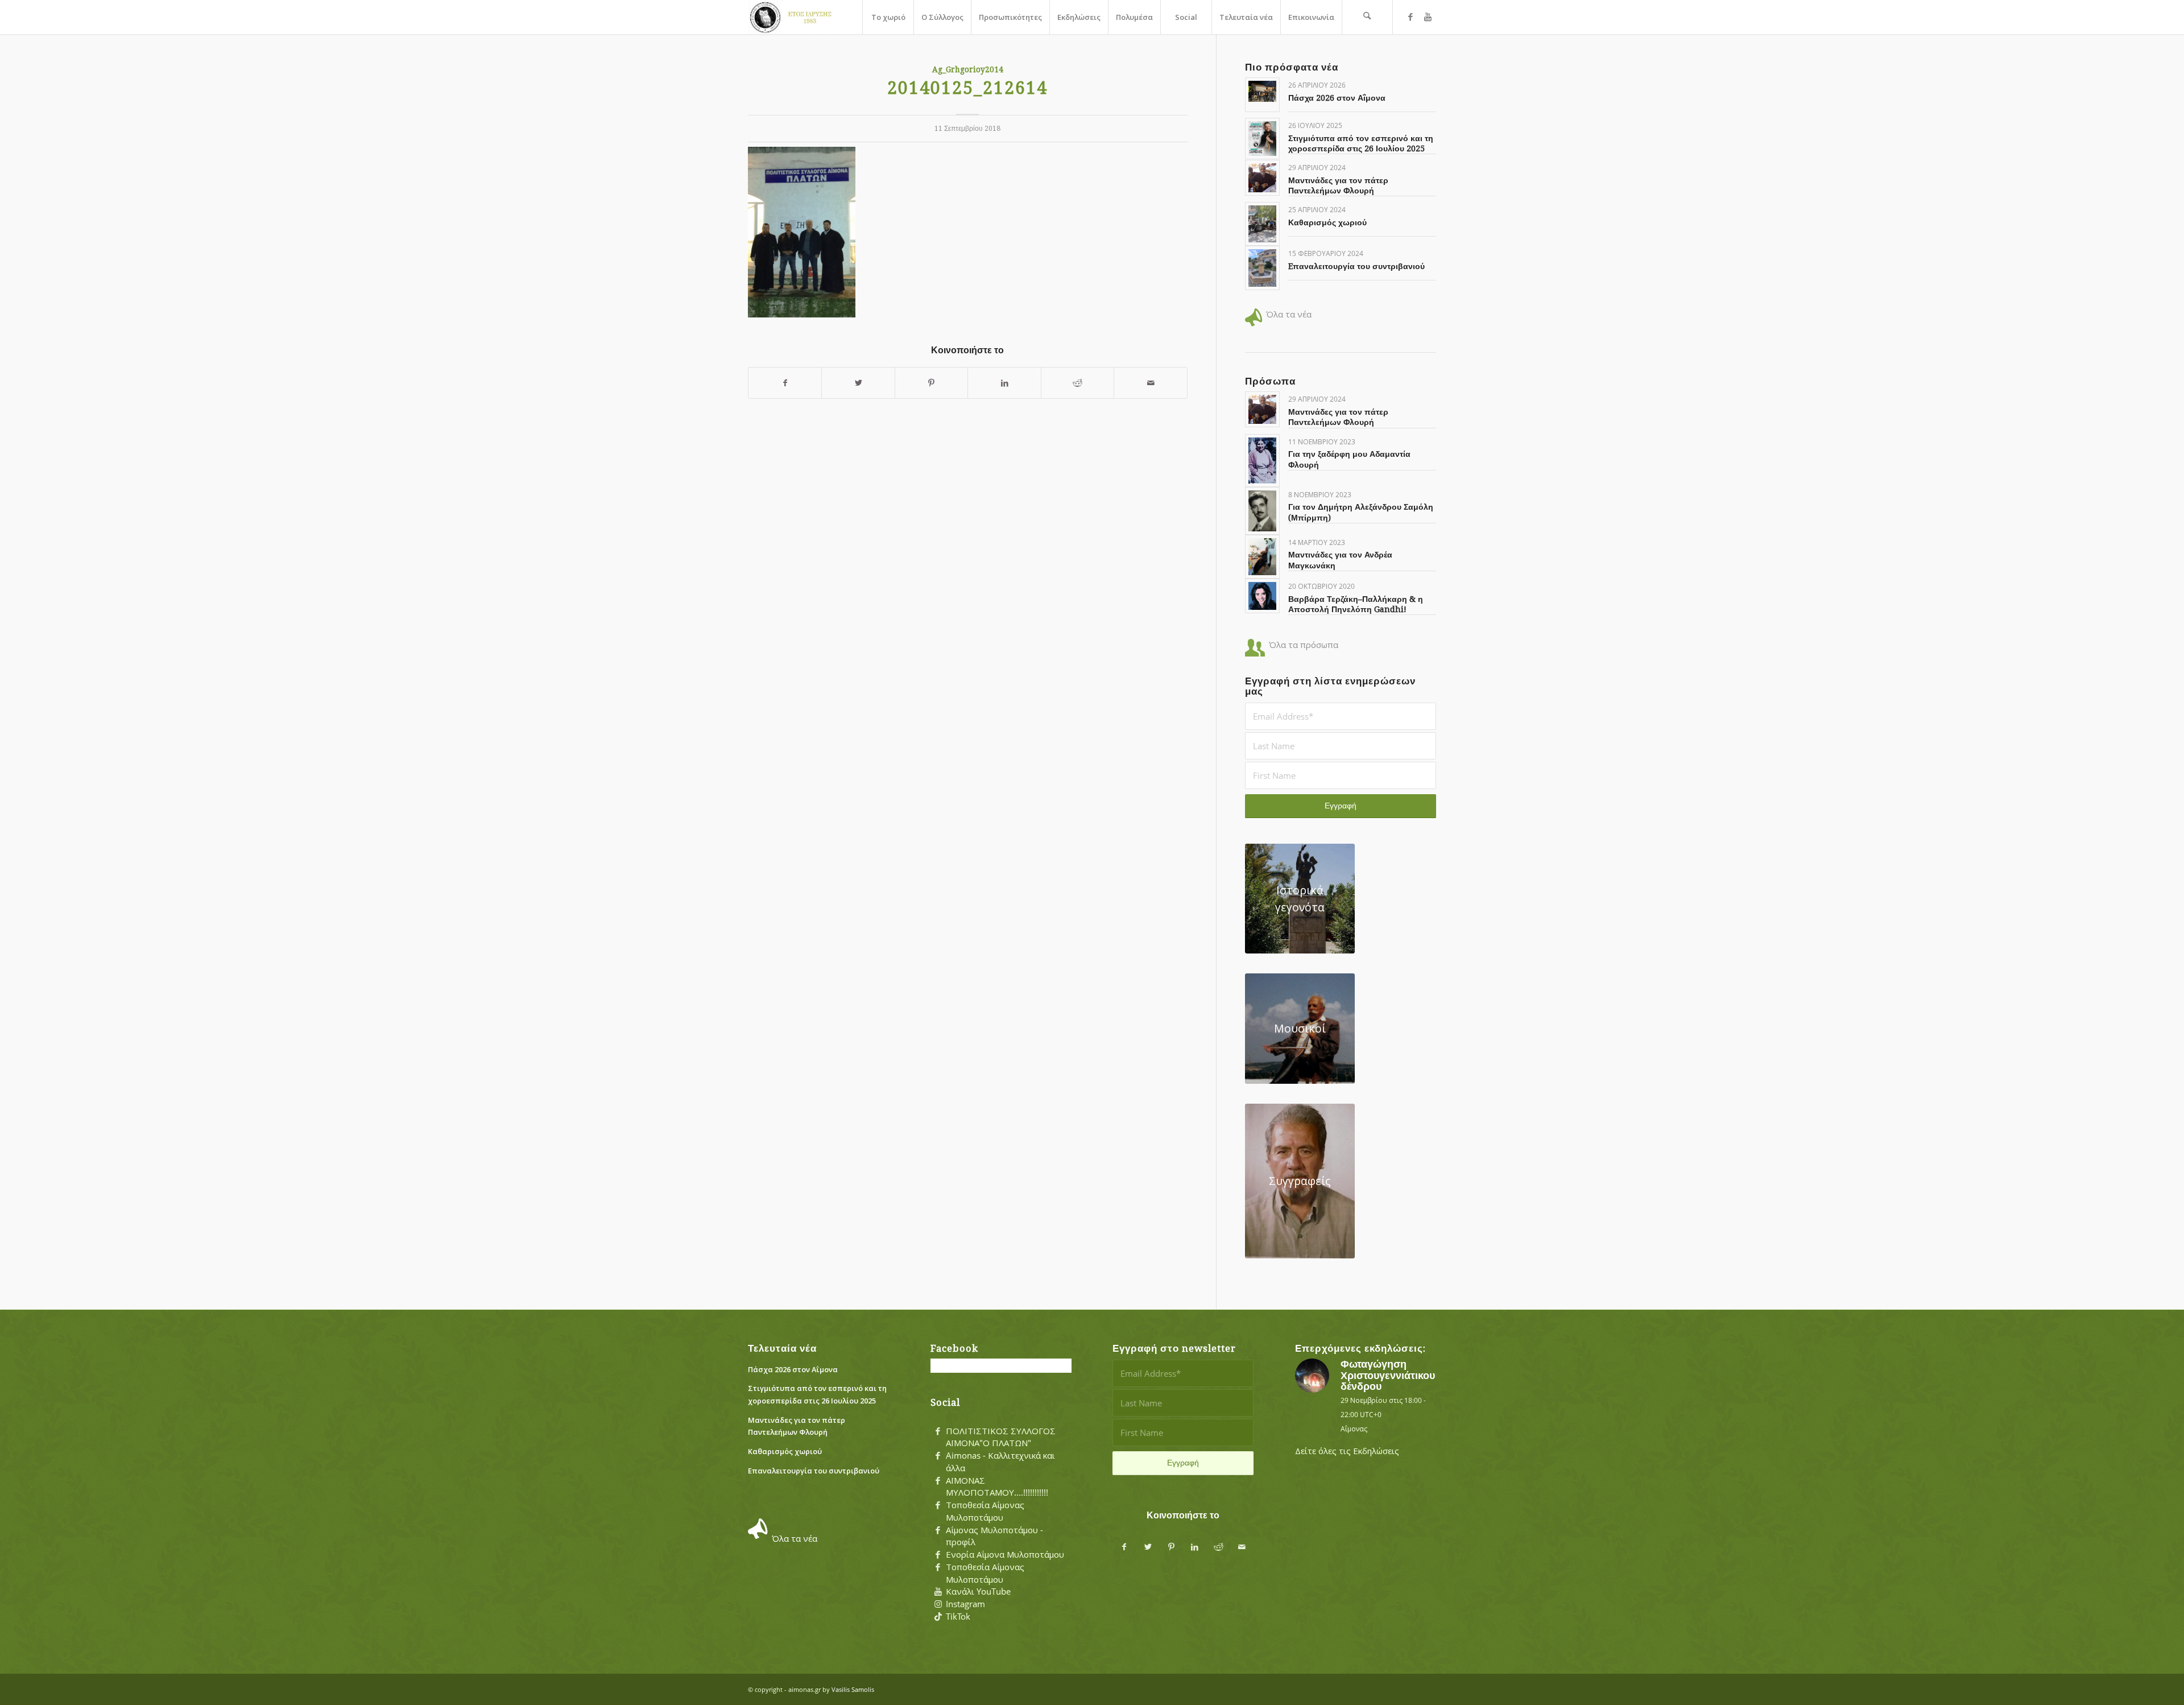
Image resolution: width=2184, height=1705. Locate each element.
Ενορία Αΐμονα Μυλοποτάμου (1005, 1554)
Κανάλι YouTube (978, 1591)
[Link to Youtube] (1428, 16)
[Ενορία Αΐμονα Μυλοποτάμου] (938, 1555)
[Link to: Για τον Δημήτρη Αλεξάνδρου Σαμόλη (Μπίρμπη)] (1262, 511)
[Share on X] (858, 383)
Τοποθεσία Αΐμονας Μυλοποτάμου (985, 1511)
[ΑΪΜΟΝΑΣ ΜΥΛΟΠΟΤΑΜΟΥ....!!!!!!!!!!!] (938, 1481)
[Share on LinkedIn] (1004, 383)
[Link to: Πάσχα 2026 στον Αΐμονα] (1262, 91)
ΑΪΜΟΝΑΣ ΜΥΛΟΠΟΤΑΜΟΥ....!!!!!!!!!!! (997, 1487)
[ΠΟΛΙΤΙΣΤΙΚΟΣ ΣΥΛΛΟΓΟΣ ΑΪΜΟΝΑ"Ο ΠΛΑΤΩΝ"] (938, 1431)
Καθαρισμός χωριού (1327, 222)
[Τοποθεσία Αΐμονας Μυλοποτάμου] (938, 1505)
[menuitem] (888, 17)
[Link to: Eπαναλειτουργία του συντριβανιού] (1262, 268)
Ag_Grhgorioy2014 (968, 69)
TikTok (958, 1616)
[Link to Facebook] (1410, 16)
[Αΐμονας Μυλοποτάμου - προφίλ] (938, 1530)
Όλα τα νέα (1289, 314)
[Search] (1367, 17)
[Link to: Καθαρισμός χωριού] (1262, 224)
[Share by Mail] (1151, 383)
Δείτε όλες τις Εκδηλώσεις (1347, 1451)
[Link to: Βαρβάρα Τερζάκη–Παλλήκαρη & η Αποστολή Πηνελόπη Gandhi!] (1262, 596)
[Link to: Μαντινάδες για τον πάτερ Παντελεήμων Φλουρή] (1262, 178)
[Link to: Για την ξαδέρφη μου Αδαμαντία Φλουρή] (1262, 461)
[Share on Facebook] (785, 383)
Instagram (965, 1604)
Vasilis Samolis (853, 1689)
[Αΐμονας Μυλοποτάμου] (793, 17)
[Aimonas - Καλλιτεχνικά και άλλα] (938, 1456)
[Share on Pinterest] (931, 383)
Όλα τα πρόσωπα (1304, 645)
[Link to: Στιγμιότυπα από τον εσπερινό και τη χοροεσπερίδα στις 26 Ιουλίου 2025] (1262, 139)
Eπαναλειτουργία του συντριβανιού (1356, 266)
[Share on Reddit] (1077, 383)
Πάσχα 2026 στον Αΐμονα (1337, 98)
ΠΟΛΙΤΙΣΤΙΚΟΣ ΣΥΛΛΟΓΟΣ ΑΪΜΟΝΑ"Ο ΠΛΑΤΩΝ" (1001, 1437)
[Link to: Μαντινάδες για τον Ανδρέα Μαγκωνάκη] (1262, 557)
